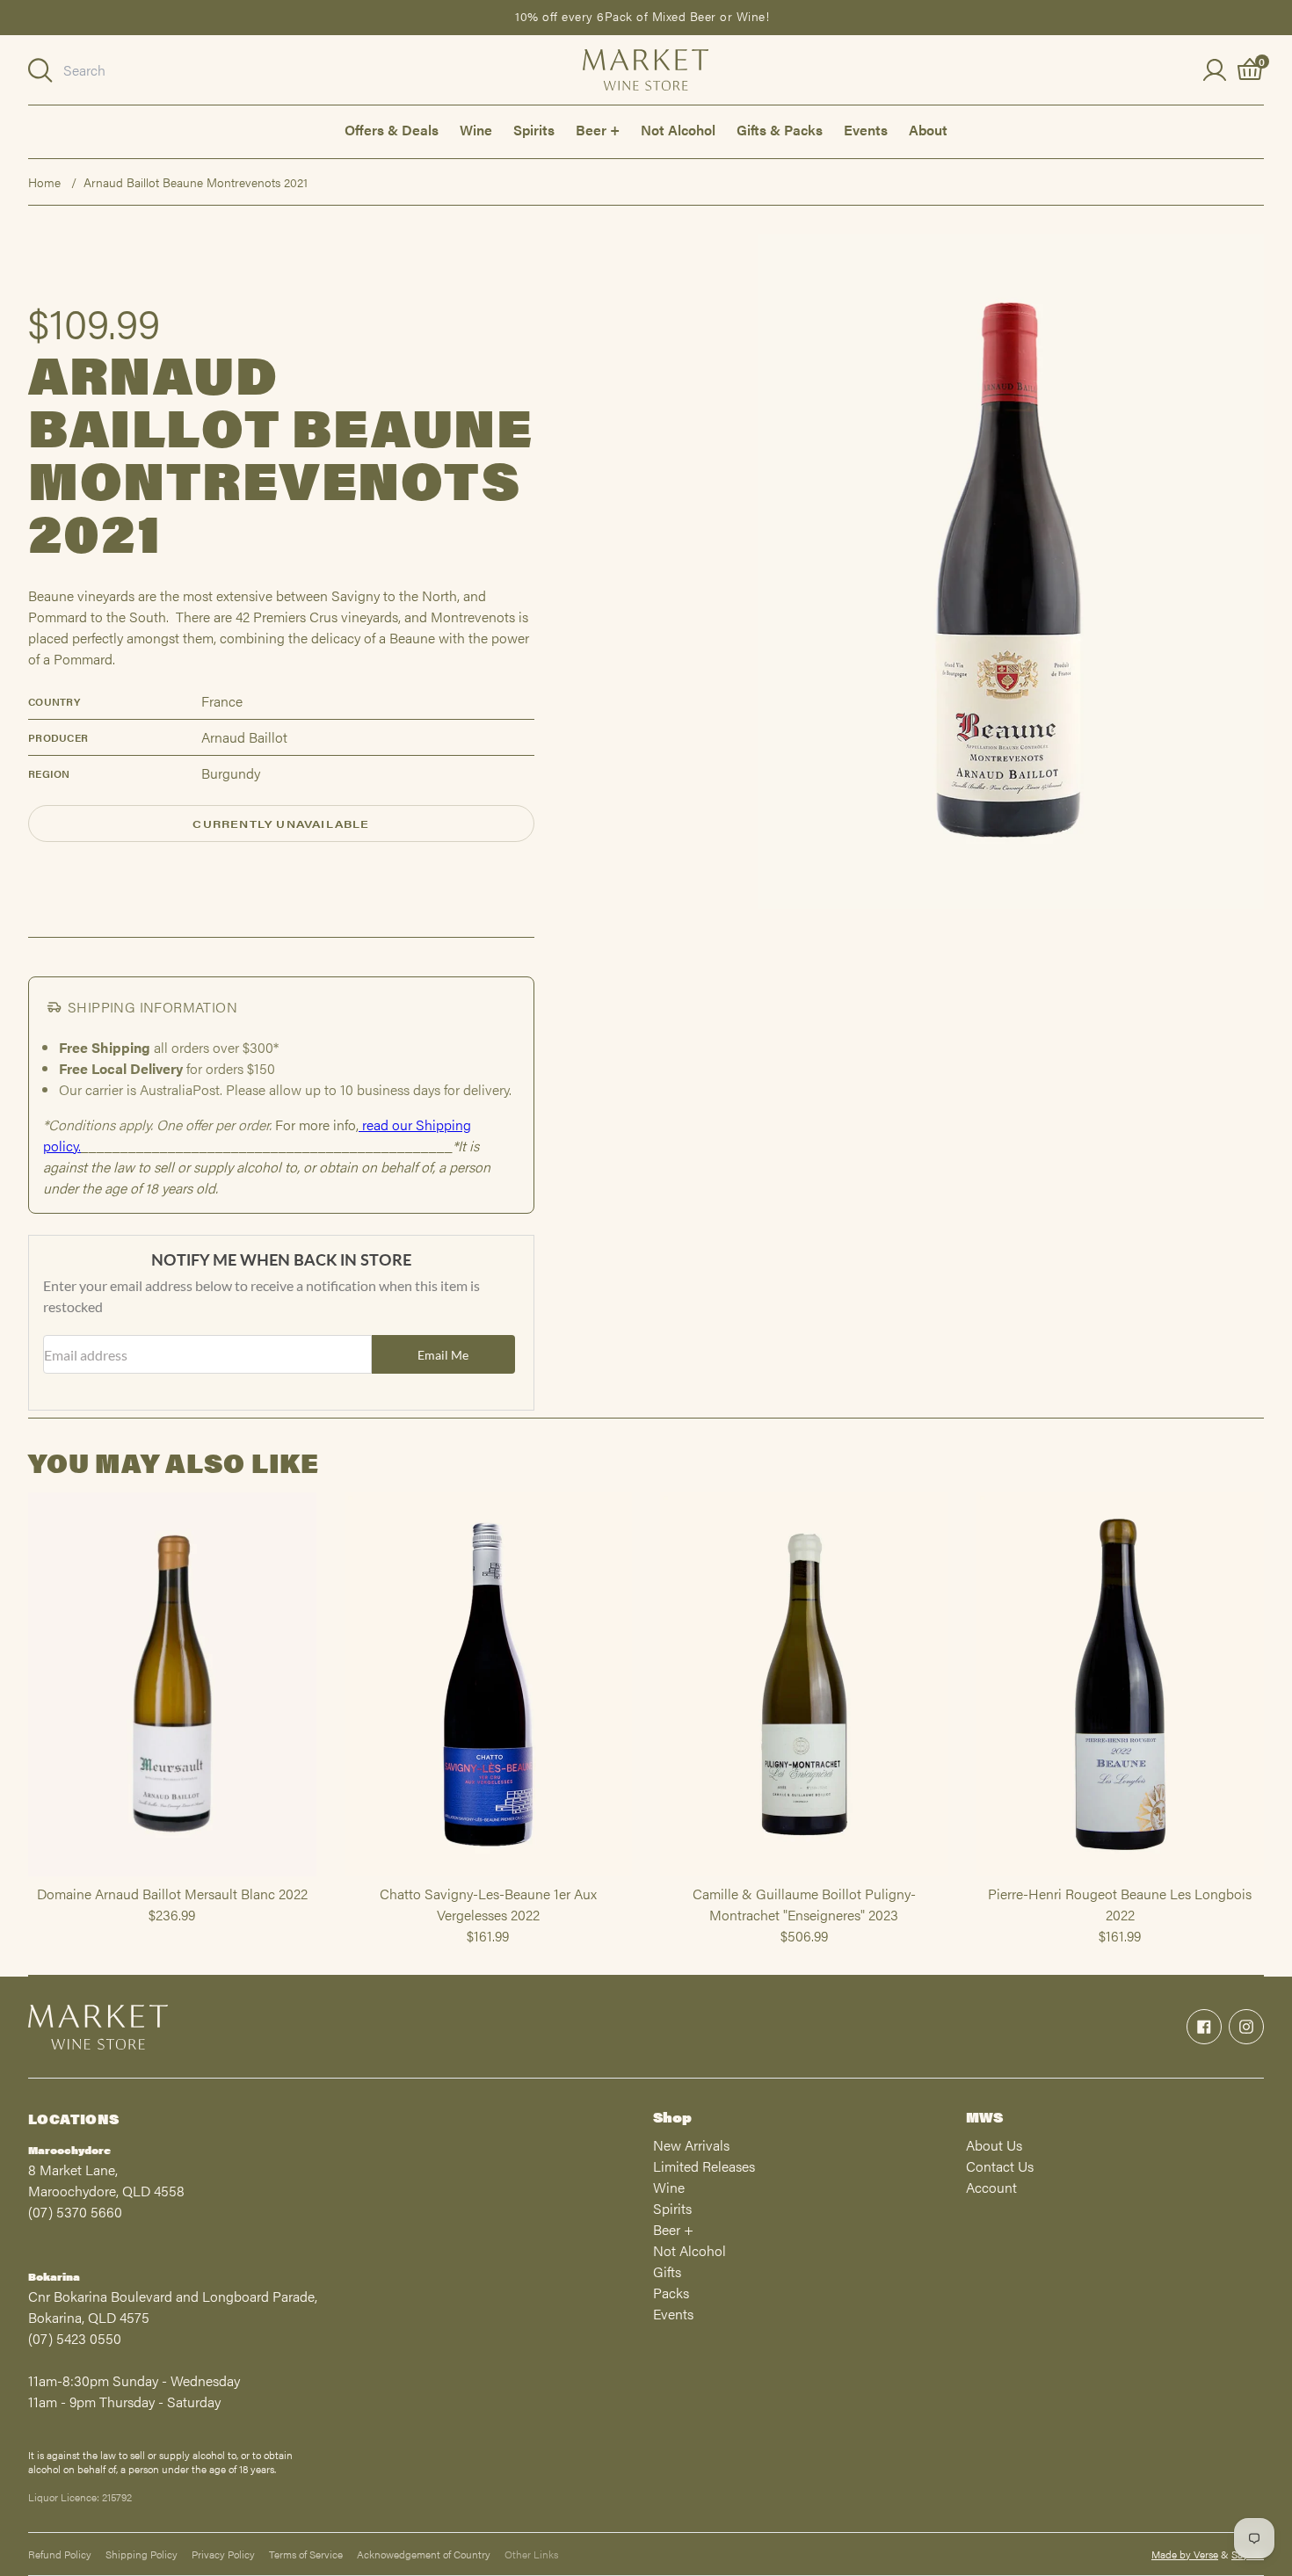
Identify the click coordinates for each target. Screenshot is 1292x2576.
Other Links (531, 2554)
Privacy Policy (223, 2554)
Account (991, 2187)
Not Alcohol (678, 130)
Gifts (667, 2271)
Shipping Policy (142, 2554)
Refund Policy (60, 2554)
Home (44, 182)
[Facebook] (1204, 2027)
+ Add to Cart (172, 1876)
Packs (671, 2293)
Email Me (443, 1355)
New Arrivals (691, 2145)
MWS (984, 2117)
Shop (672, 2117)
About (928, 130)
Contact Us (1000, 2166)
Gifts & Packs (780, 130)
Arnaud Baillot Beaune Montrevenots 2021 (196, 182)
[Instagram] (1246, 2027)
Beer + (598, 130)
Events (866, 130)
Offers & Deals (392, 130)
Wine (476, 130)
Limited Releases (704, 2166)
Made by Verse (1185, 2554)
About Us (994, 2145)
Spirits (534, 130)
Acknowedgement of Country (424, 2554)
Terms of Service (306, 2554)
